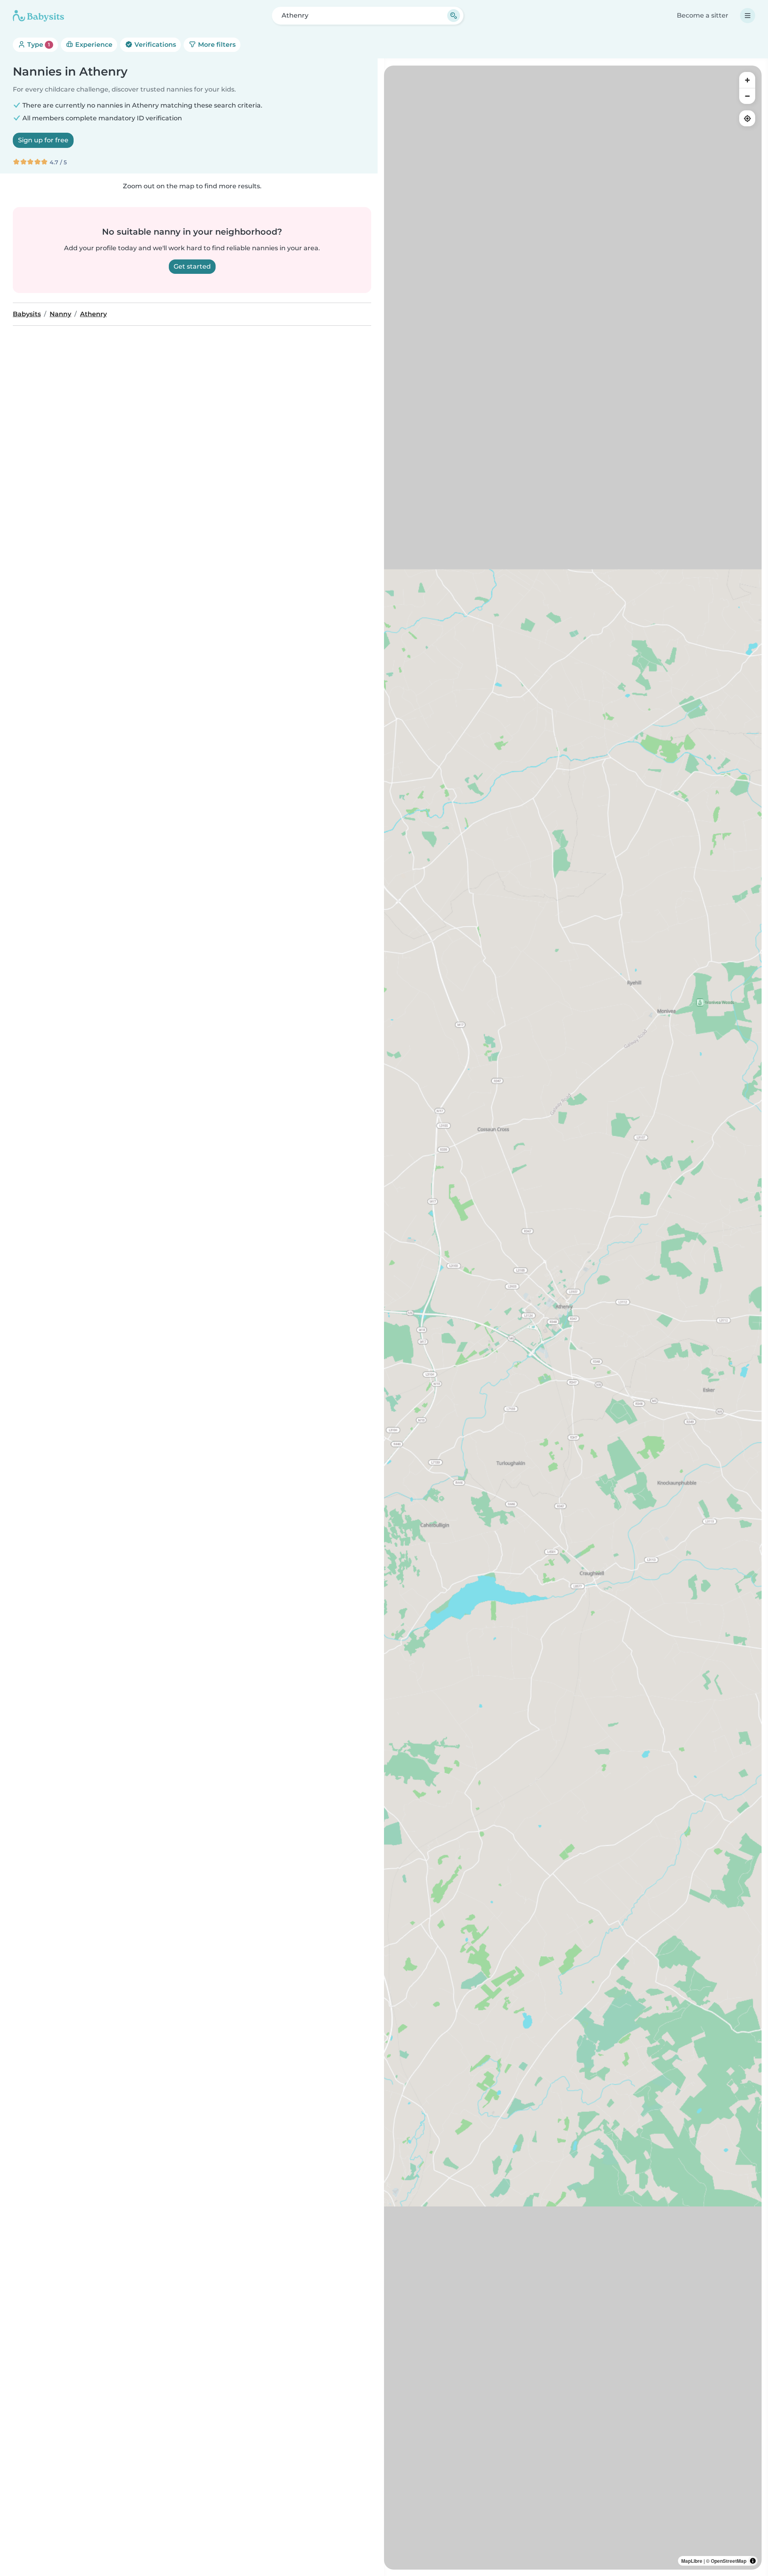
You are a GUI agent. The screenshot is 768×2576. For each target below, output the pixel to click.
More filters (216, 45)
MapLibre (692, 2561)
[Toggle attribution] (753, 2561)
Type (38, 45)
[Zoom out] (747, 96)
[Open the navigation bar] (748, 16)
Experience (93, 45)
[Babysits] (38, 16)
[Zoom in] (747, 80)
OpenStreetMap (729, 2561)
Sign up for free (43, 140)
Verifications (154, 45)
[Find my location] (747, 118)
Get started (192, 266)
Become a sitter (703, 15)
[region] (573, 1318)
